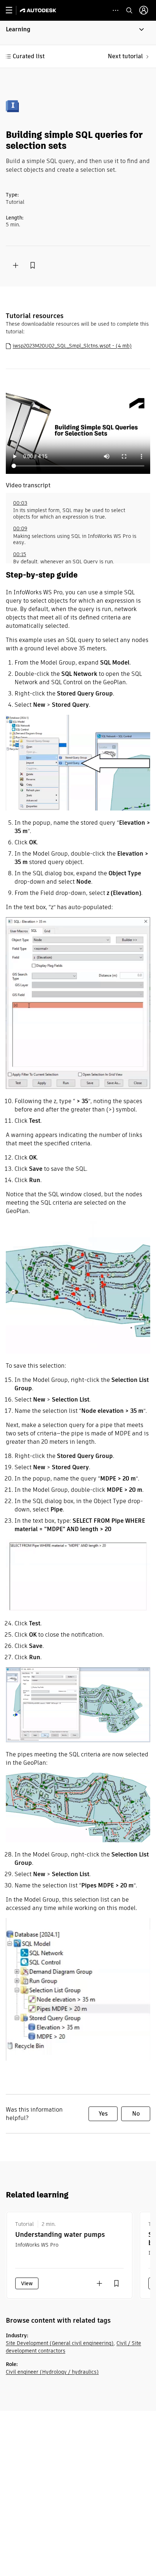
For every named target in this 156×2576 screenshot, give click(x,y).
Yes (103, 2114)
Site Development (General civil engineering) (60, 2343)
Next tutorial (125, 56)
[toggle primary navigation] (13, 10)
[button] (78, 33)
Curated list (29, 56)
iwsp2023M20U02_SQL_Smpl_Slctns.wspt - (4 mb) (72, 346)
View (27, 2283)
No (136, 2114)
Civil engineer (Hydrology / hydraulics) (52, 2372)
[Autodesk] (39, 10)
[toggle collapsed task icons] (116, 10)
